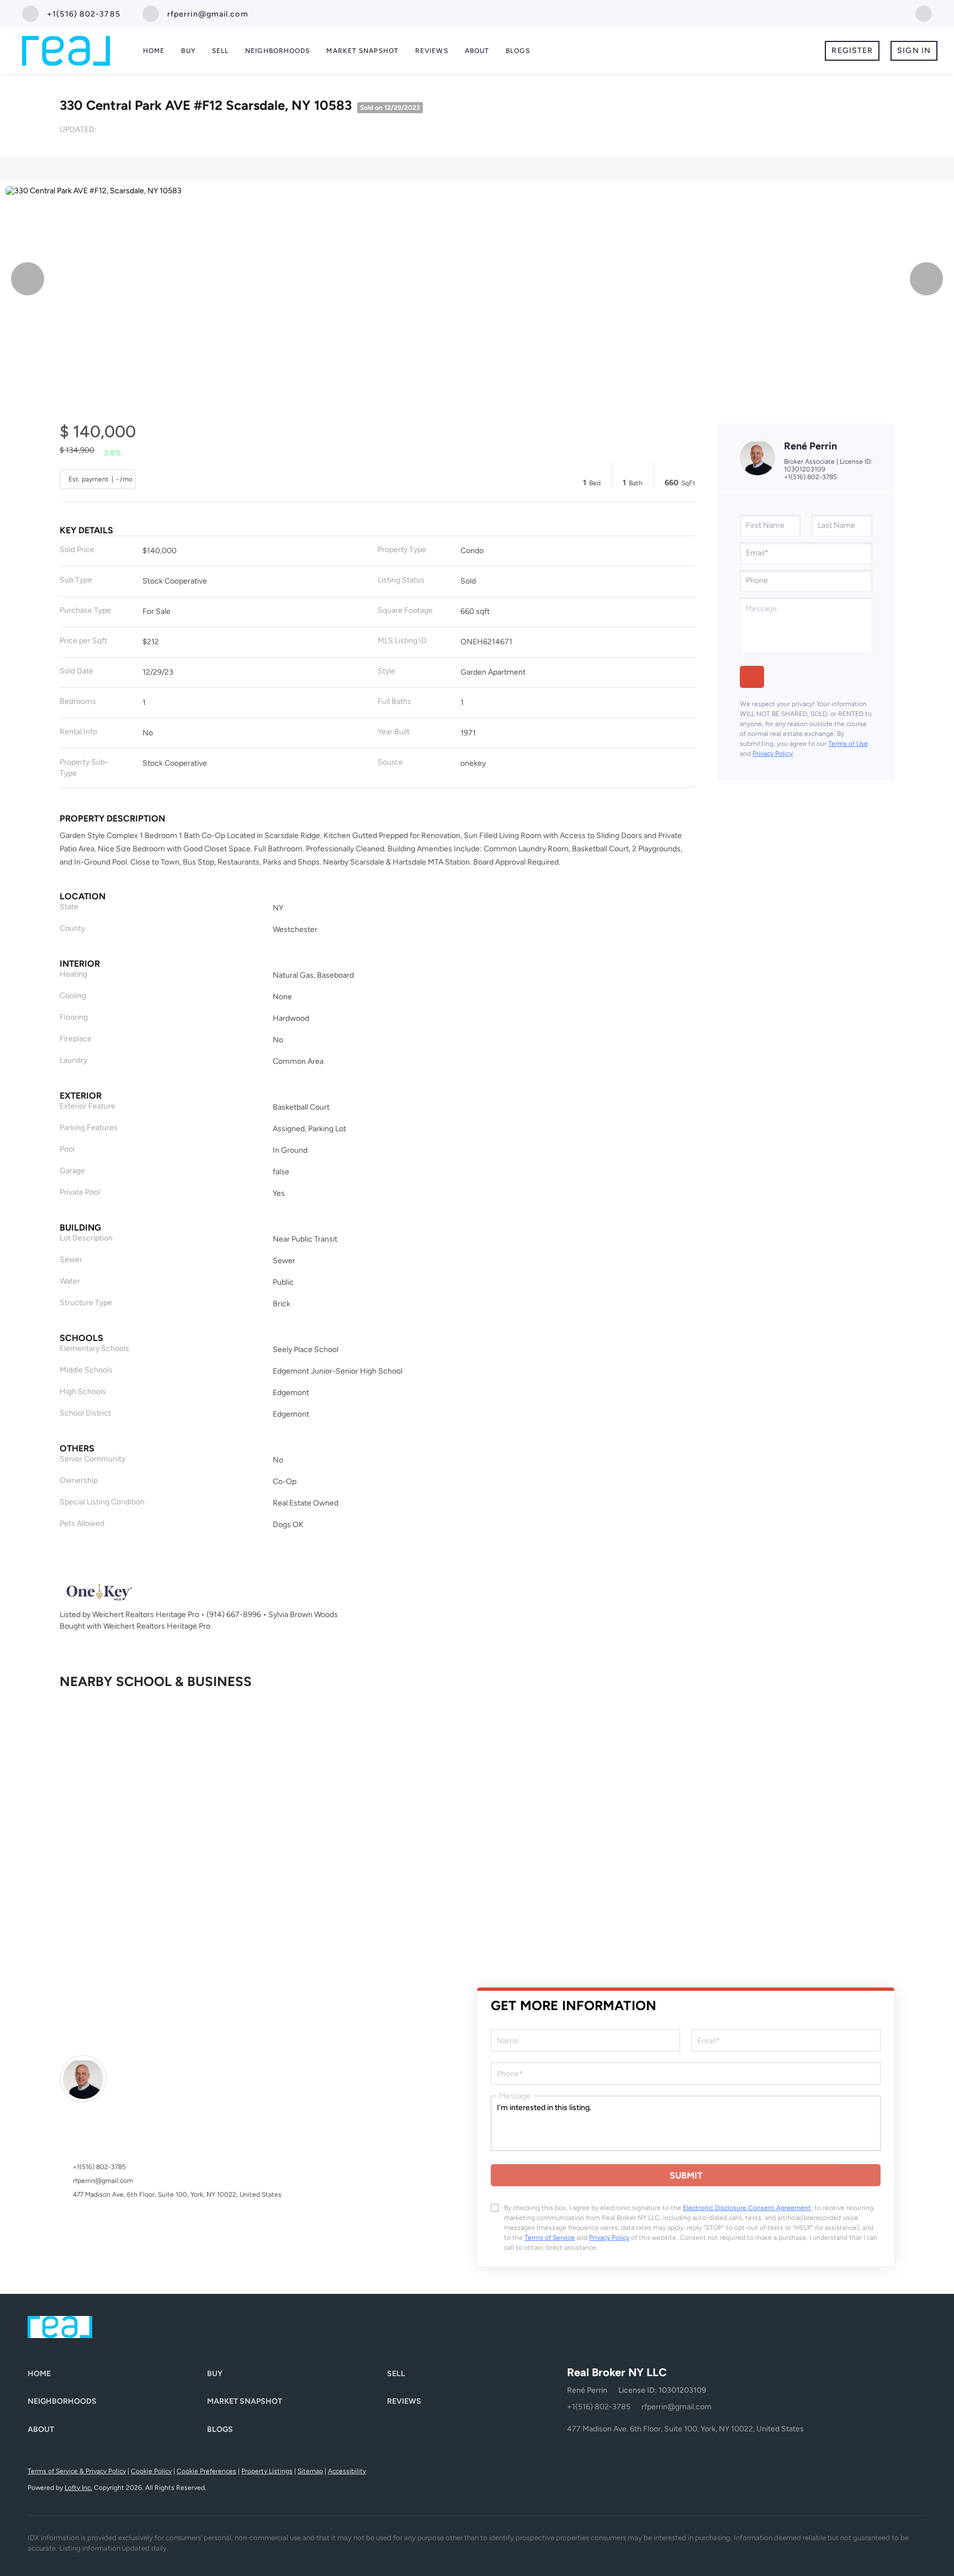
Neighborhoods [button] (277, 51)
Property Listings (267, 2471)
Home (154, 51)
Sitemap (310, 2471)
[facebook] (924, 13)
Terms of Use (848, 744)
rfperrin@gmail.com (103, 2181)
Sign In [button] (914, 51)
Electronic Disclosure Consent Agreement (747, 2208)
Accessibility (347, 2471)
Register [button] (852, 51)
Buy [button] (188, 51)
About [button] (477, 51)
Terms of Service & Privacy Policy (77, 2471)
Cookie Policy (151, 2471)
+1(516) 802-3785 (810, 477)
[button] (117, 2374)
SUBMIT (686, 2175)
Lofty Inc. (78, 2488)
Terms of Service (550, 2238)
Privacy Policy (773, 754)
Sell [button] (220, 51)
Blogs (518, 51)
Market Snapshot (362, 51)
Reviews (432, 51)
